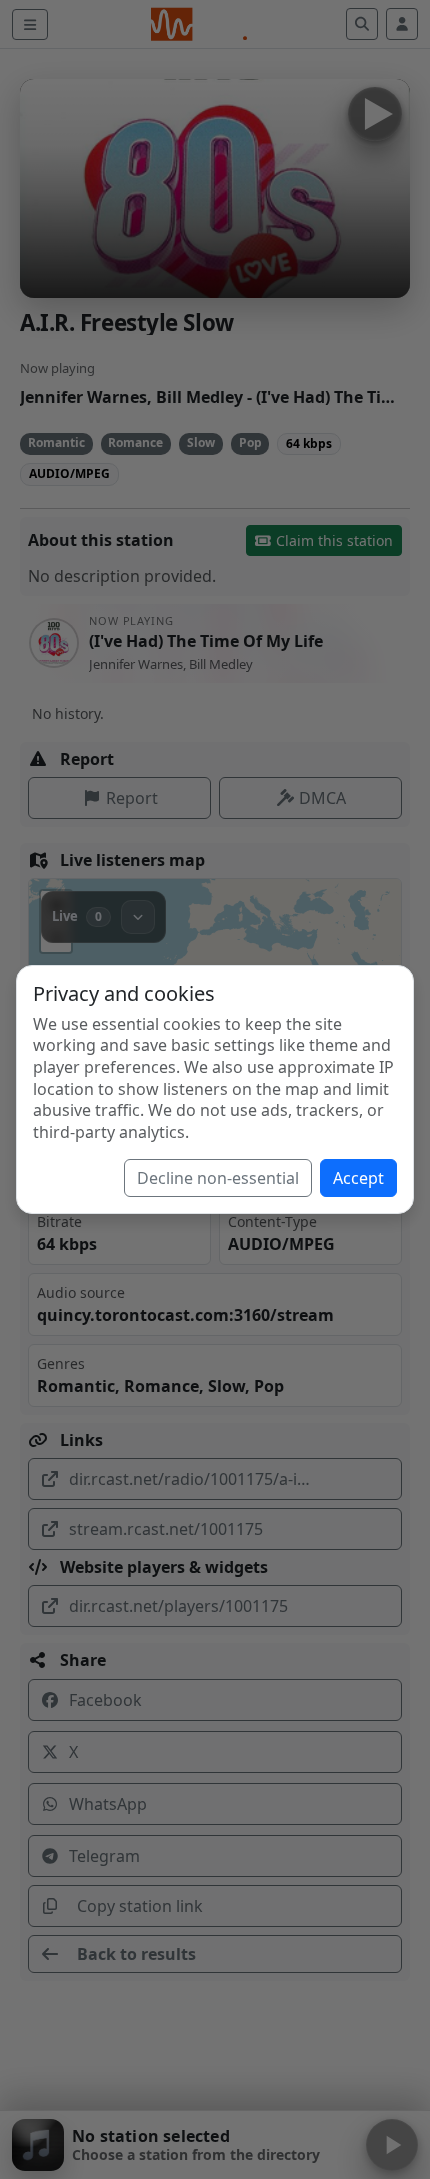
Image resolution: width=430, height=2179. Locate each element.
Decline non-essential (218, 1178)
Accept (358, 1178)
